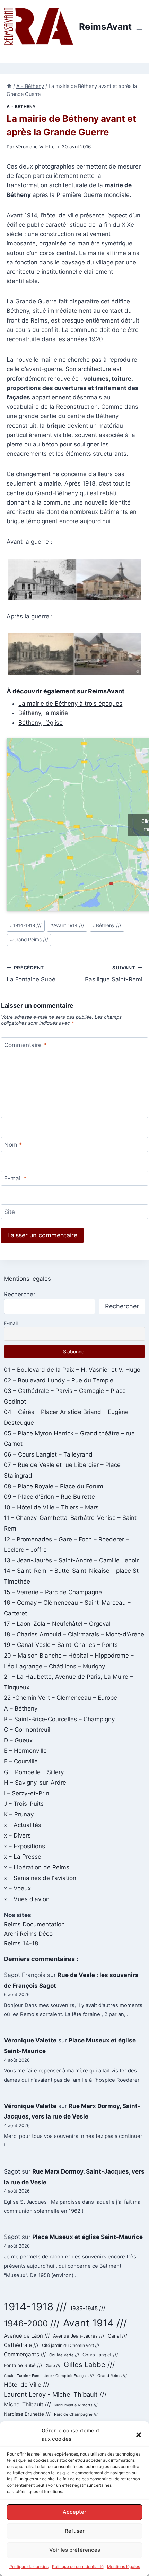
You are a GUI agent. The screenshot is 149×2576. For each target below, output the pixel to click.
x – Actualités (23, 1825)
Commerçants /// (25, 2354)
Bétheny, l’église (41, 723)
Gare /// (53, 2366)
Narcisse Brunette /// (27, 2414)
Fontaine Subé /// (23, 2365)
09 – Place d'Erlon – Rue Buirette (49, 1497)
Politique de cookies (29, 2566)
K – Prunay (19, 1814)
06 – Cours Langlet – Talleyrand (48, 1454)
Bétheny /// (107, 925)
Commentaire (25, 1045)
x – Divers (17, 1835)
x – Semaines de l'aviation (40, 1878)
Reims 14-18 (21, 1943)
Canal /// (117, 2336)
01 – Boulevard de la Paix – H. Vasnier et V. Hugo (72, 1370)
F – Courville (21, 1761)
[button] (139, 2435)
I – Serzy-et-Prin (27, 1793)
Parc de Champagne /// (76, 2414)
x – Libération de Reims (37, 1867)
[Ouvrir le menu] (139, 31)
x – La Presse (23, 1857)
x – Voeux (17, 1888)
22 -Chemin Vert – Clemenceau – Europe (60, 1698)
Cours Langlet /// (100, 2355)
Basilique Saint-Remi (114, 974)
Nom (13, 1145)
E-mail (15, 1178)
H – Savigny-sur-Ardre (35, 1783)
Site (10, 1212)
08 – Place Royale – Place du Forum (54, 1486)
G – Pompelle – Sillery (34, 1772)
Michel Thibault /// (27, 2405)
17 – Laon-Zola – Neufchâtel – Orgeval (57, 1624)
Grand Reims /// (29, 940)
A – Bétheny (21, 1708)
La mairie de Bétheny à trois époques (70, 704)
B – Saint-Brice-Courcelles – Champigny (59, 1719)
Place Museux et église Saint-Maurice (87, 2237)
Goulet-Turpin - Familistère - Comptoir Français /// (49, 2376)
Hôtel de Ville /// (27, 2384)
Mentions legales (27, 1279)
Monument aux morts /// (76, 2405)
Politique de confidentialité (78, 2566)
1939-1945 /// (88, 2308)
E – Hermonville (25, 1751)
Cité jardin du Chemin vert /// (71, 2345)
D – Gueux (18, 1740)
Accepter (74, 2512)
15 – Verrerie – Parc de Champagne (53, 1592)
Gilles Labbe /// (89, 2364)
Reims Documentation (34, 1924)
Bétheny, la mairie (43, 713)
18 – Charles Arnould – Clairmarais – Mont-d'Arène (74, 1634)
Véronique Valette (35, 147)
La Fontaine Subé (31, 974)
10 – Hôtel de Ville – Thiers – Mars (51, 1507)
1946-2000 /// (32, 2323)
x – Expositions (24, 1846)
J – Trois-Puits (24, 1804)
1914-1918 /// (26, 925)
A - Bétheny (21, 106)
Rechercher (20, 1294)
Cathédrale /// (21, 2345)
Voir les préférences (75, 2550)
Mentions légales (124, 2566)
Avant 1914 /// (67, 925)
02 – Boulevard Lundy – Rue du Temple (59, 1380)
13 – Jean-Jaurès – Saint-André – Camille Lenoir (71, 1560)
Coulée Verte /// (64, 2355)
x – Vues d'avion (27, 1899)
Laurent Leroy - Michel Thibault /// (55, 2394)
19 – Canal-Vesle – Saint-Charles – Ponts (61, 1645)
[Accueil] (9, 86)
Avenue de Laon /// (27, 2336)
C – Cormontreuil (27, 1730)
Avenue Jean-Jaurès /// (79, 2336)
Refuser (75, 2531)
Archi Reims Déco (28, 1934)
